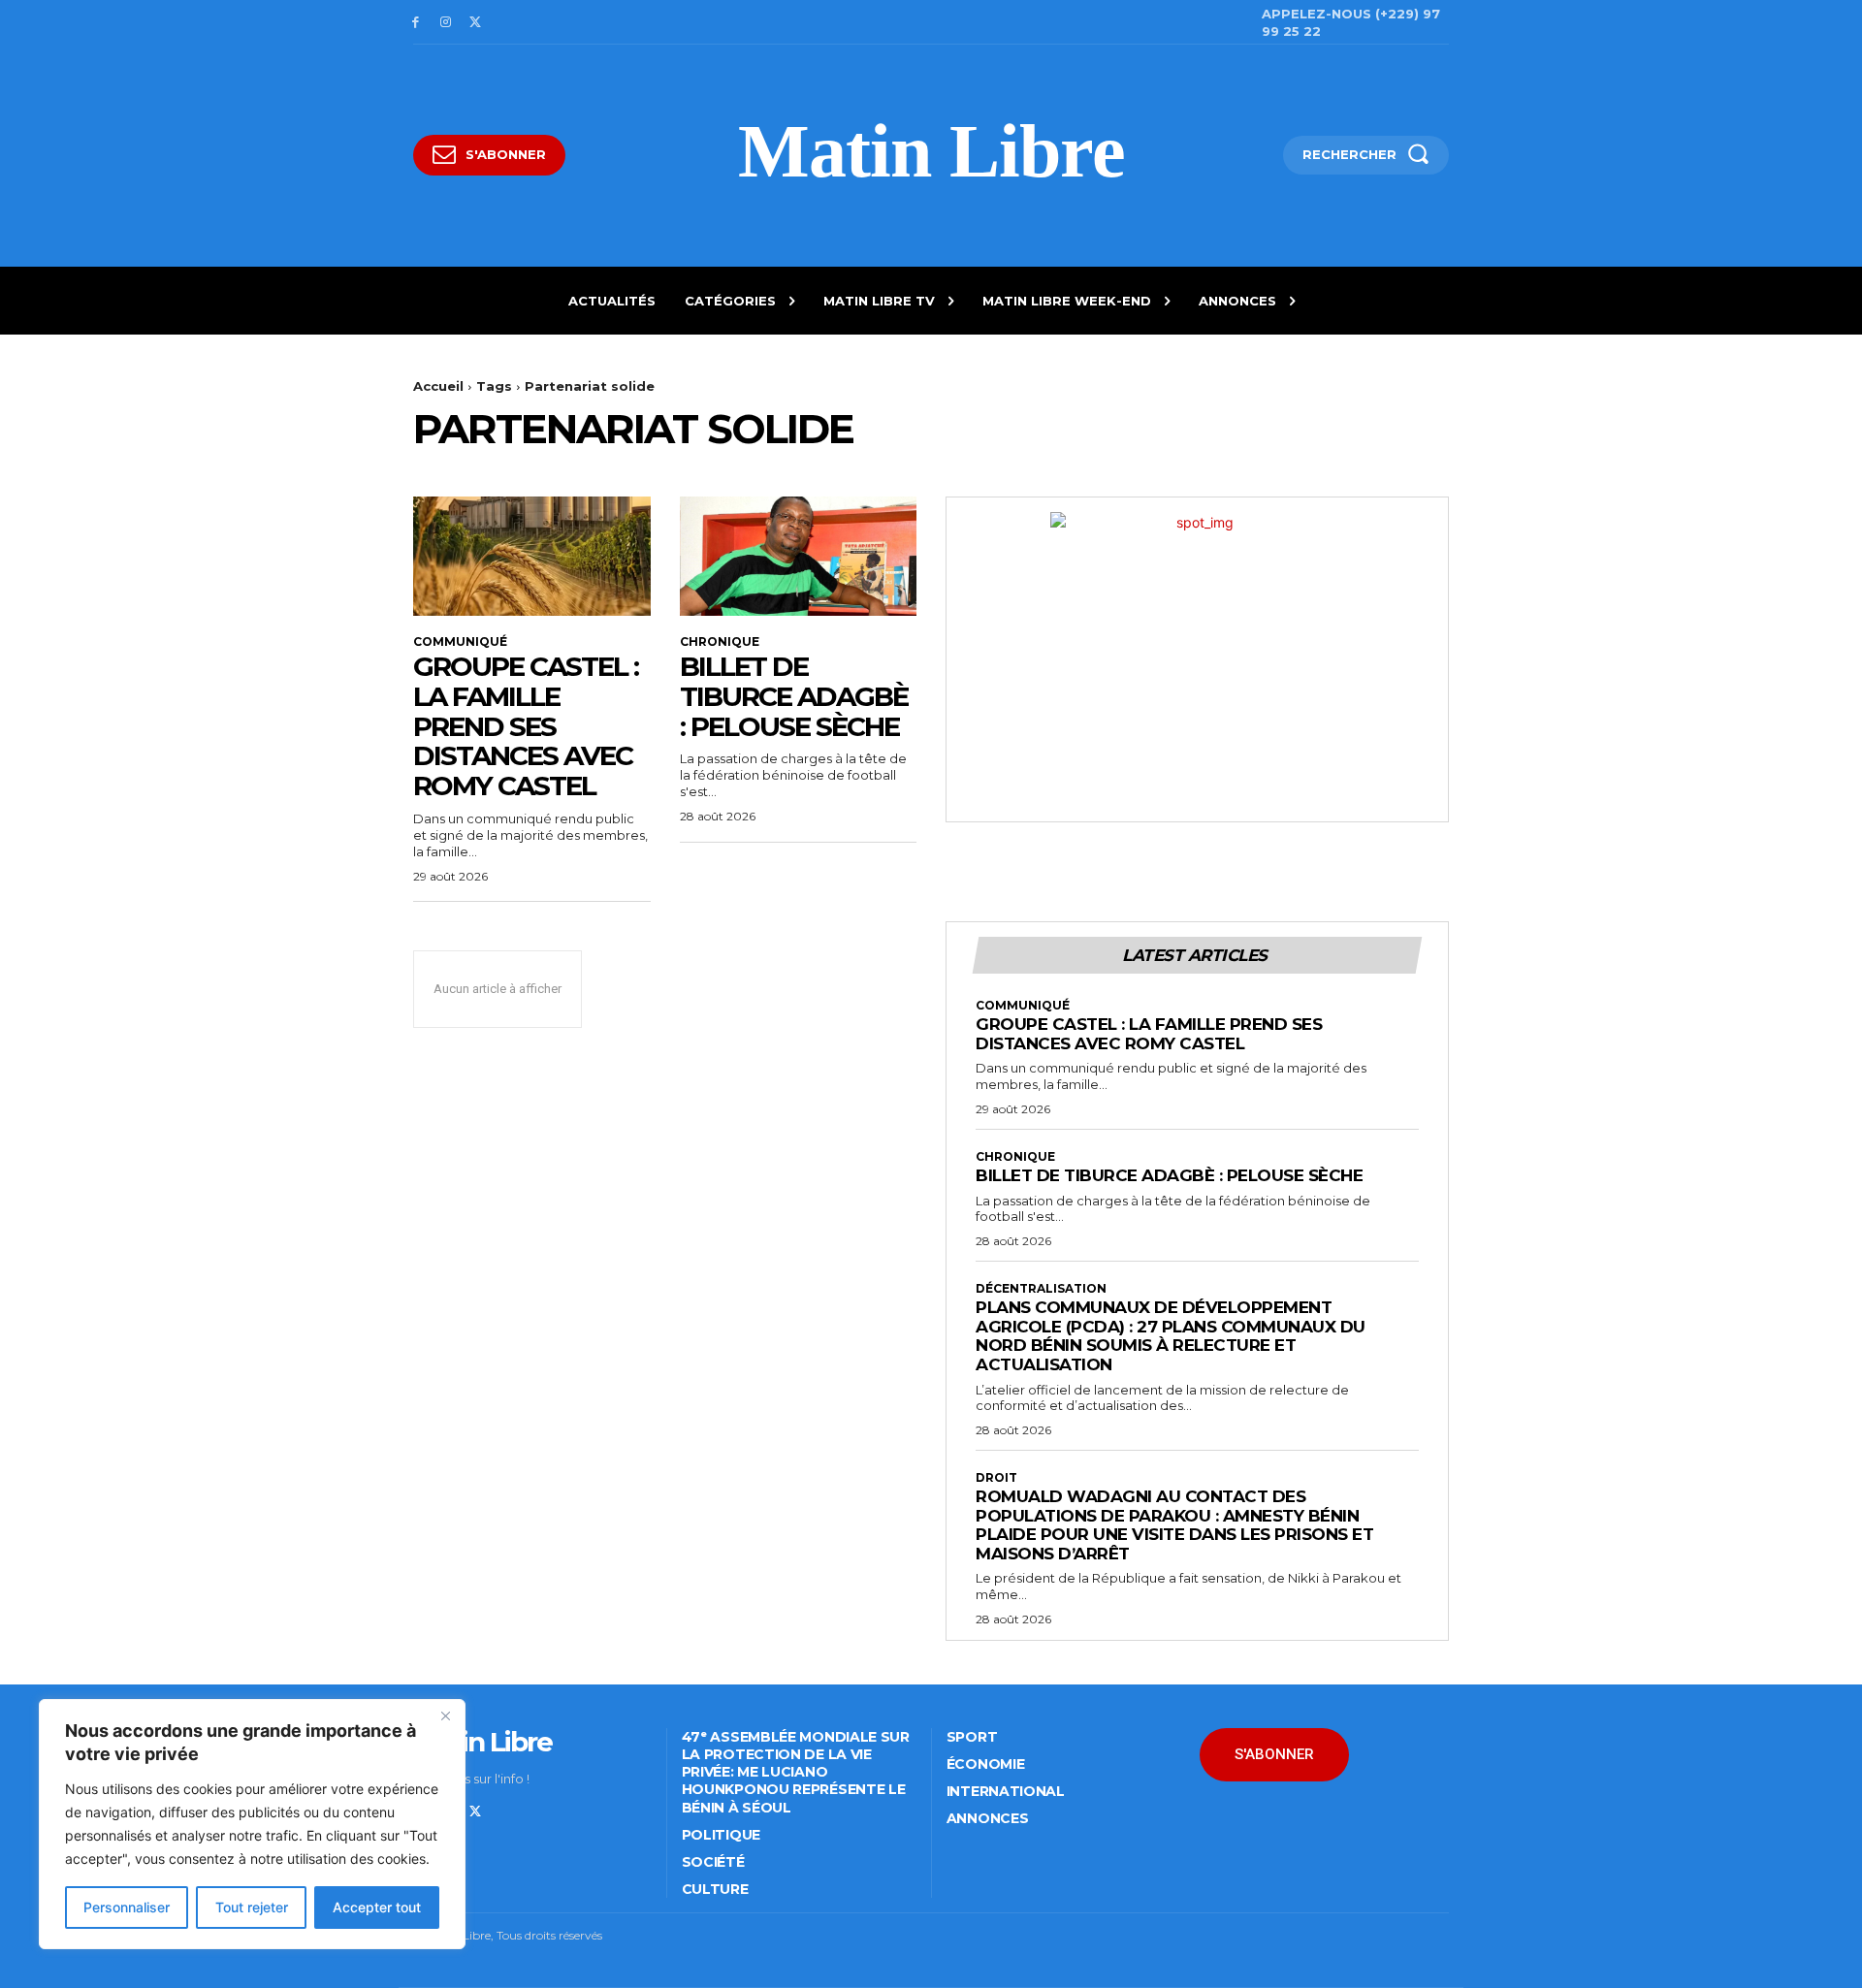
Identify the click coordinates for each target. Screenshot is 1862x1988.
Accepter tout (377, 1907)
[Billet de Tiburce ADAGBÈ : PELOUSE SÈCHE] (799, 556)
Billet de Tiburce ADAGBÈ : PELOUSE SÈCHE (794, 696)
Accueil (438, 386)
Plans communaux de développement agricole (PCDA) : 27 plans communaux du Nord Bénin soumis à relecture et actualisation (1171, 1336)
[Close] (445, 1715)
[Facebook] (416, 23)
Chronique (720, 642)
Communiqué (460, 642)
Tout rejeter (252, 1907)
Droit (996, 1478)
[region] (252, 1824)
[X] (476, 23)
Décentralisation (1041, 1289)
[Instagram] (446, 23)
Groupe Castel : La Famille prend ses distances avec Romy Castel (526, 726)
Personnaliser (127, 1907)
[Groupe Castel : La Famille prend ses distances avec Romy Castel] (532, 556)
